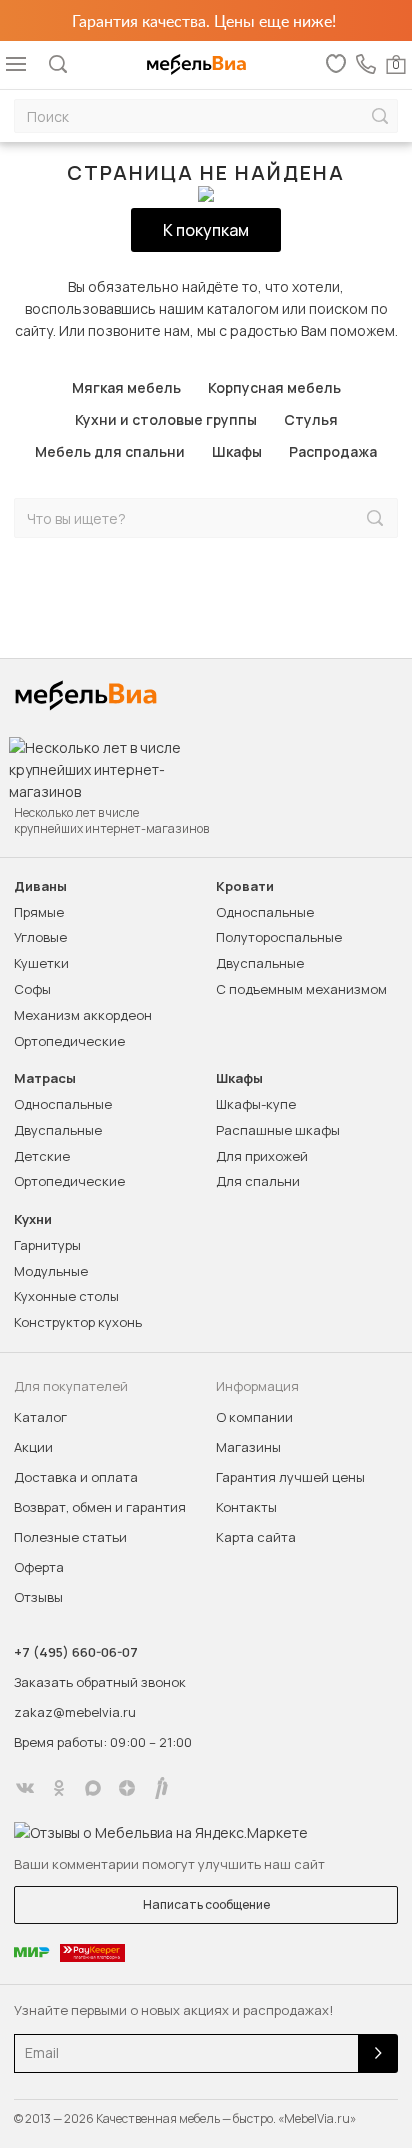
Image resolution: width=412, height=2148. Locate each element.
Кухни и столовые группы (166, 419)
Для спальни (258, 1181)
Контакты (246, 1507)
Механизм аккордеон (83, 1015)
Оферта (39, 1567)
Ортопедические (69, 1041)
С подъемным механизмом (301, 989)
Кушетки (41, 963)
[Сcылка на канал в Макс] (93, 1788)
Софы (32, 989)
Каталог (40, 1417)
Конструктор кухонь (78, 1322)
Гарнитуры (47, 1245)
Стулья (311, 419)
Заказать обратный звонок (100, 1682)
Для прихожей (262, 1156)
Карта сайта (256, 1537)
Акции (33, 1447)
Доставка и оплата (76, 1477)
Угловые (40, 937)
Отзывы (38, 1597)
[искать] (380, 116)
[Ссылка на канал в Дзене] (127, 1788)
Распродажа (333, 451)
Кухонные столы (66, 1296)
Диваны (40, 886)
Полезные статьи (70, 1537)
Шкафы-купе (256, 1104)
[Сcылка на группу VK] (25, 1788)
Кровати (245, 886)
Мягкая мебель (126, 387)
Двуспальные (260, 963)
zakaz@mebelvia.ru (75, 1712)
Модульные (51, 1271)
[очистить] (333, 518)
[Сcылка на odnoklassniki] (59, 1788)
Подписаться (378, 2053)
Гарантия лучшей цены (290, 1477)
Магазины (248, 1447)
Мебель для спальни (110, 451)
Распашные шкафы (278, 1130)
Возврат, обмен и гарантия (100, 1507)
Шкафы (237, 451)
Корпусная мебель (274, 387)
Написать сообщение (206, 1904)
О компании (254, 1417)
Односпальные (265, 912)
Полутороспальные (279, 937)
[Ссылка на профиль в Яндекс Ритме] (161, 1788)
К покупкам (206, 230)
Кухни (33, 1219)
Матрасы (45, 1078)
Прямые (39, 912)
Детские (42, 1156)
